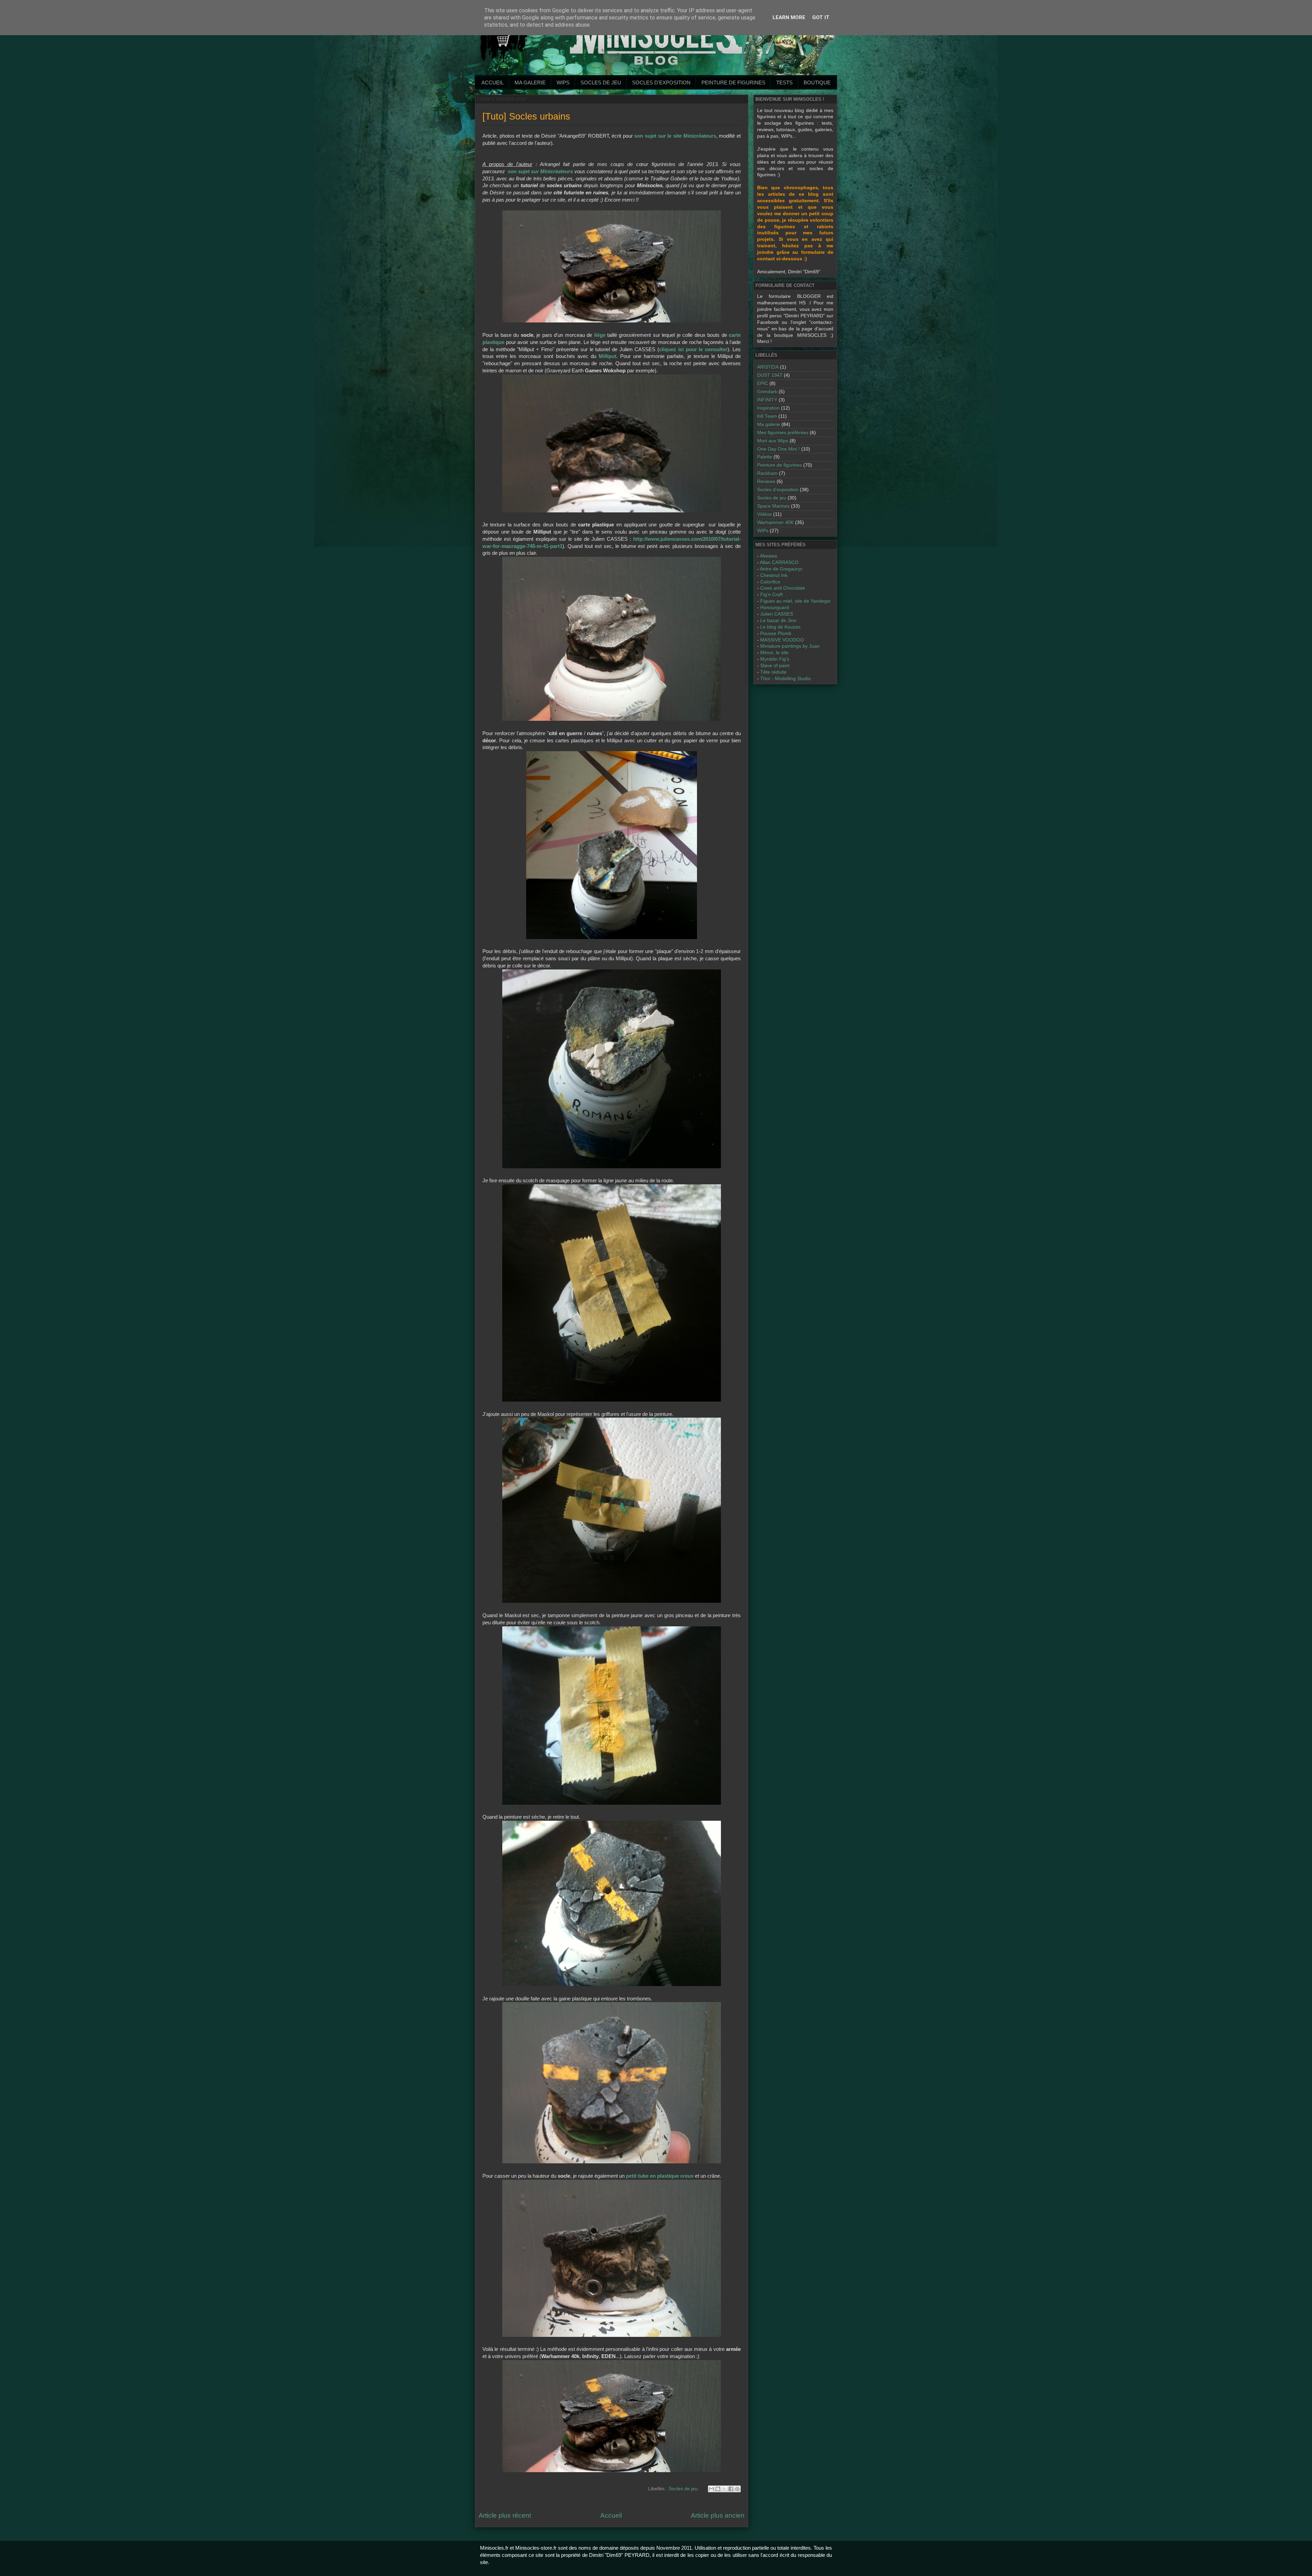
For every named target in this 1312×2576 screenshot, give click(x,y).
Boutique (817, 82)
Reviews (766, 481)
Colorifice (770, 582)
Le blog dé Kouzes (780, 627)
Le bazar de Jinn (778, 621)
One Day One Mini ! (778, 449)
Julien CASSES (777, 614)
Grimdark (767, 392)
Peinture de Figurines (733, 82)
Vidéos (764, 514)
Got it (821, 17)
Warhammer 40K (775, 522)
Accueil (493, 82)
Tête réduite (773, 672)
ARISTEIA (768, 367)
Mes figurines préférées (783, 433)
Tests (784, 82)
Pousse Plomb (776, 633)
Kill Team (767, 416)
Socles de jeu (601, 82)
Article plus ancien (718, 2515)
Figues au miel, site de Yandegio (795, 601)
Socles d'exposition (661, 82)
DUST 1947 (770, 375)
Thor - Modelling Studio (785, 679)
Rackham (767, 473)
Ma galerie (530, 82)
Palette (765, 457)
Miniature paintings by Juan (790, 646)
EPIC (763, 383)
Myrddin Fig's (775, 659)
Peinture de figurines (780, 465)
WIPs (563, 82)
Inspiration (768, 408)
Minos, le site (774, 653)
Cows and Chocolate (783, 588)
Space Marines (773, 506)
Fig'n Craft (771, 595)
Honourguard (775, 608)
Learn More (789, 17)
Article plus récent (505, 2515)
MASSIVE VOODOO (782, 640)
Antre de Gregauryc (781, 569)
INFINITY (767, 400)
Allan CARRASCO (779, 562)
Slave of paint (775, 666)
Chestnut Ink (774, 575)
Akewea (768, 556)
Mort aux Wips (773, 441)
